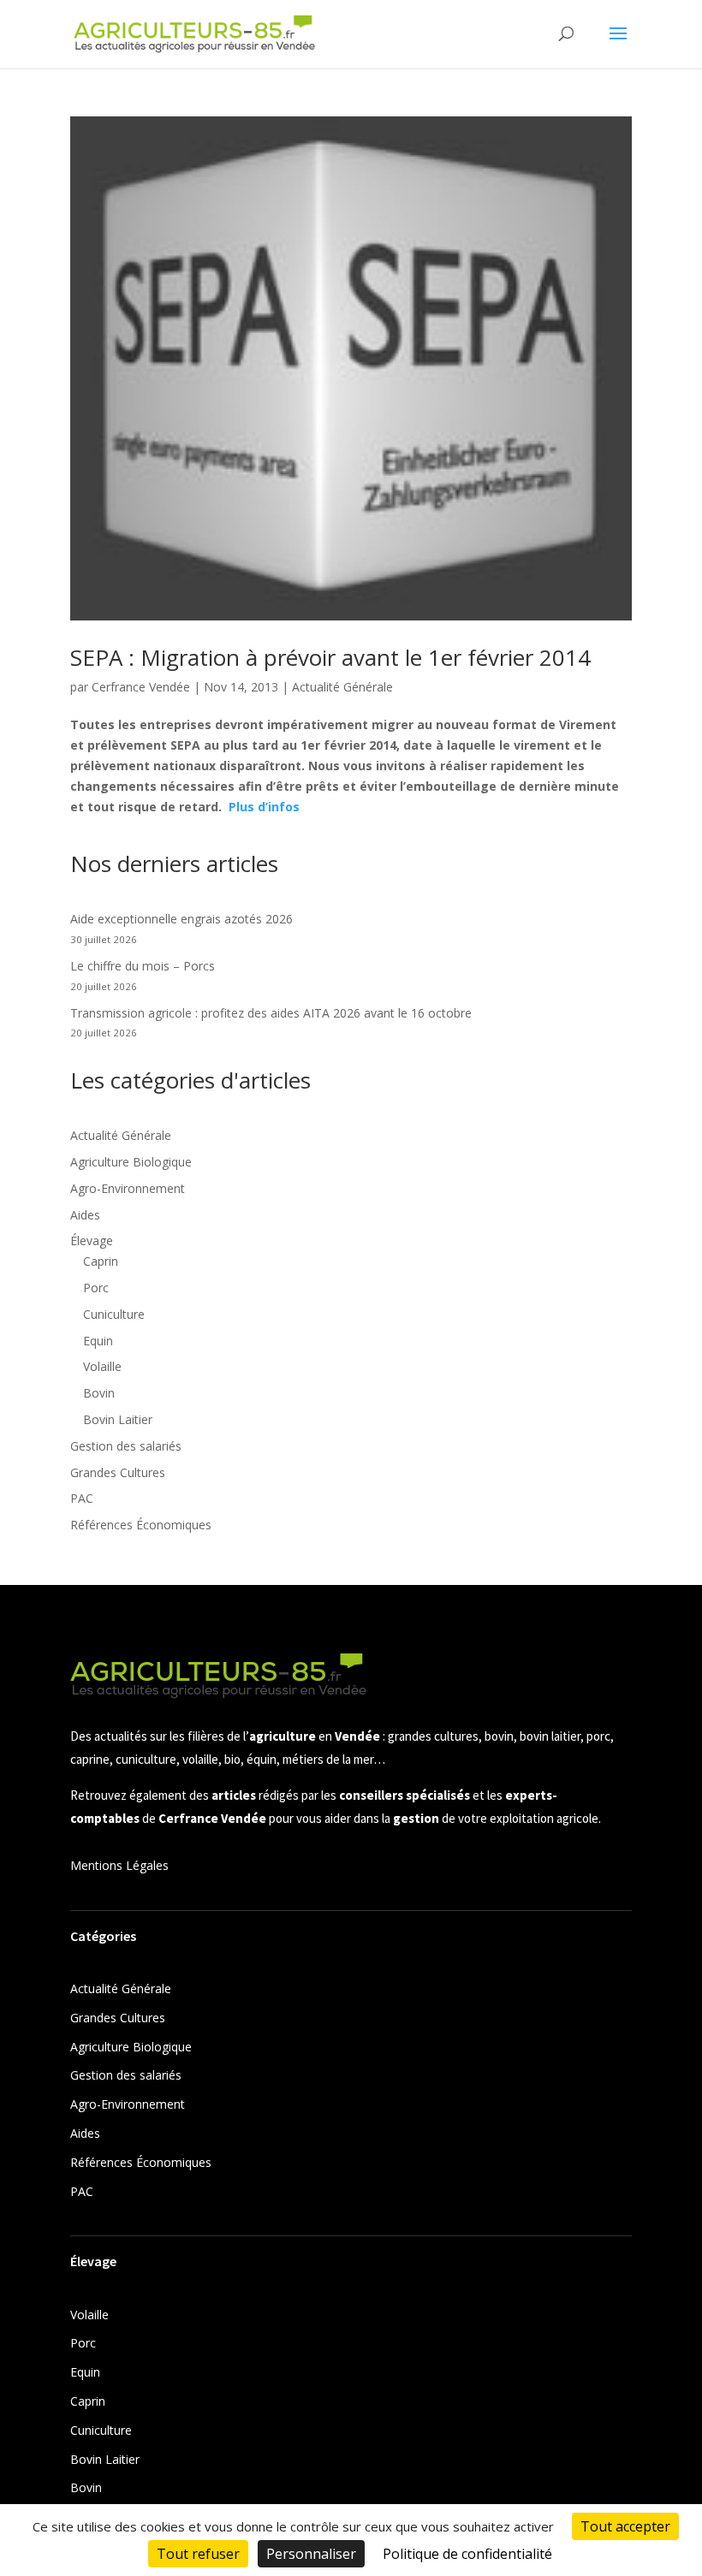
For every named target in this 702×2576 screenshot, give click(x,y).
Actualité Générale (342, 687)
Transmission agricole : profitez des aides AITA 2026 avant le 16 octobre (271, 1013)
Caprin (101, 1261)
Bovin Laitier (118, 1419)
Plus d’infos (264, 807)
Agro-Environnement (128, 1188)
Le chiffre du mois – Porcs (143, 966)
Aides (85, 1215)
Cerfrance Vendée (141, 687)
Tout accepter (625, 2526)
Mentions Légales (119, 1865)
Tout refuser (198, 2554)
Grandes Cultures (118, 1472)
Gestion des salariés (126, 1446)
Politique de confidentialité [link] (467, 2554)
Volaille (102, 1366)
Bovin (99, 1393)
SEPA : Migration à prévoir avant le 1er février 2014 (330, 657)
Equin (98, 1341)
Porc (96, 1288)
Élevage (92, 1241)
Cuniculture (114, 1314)
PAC (82, 1498)
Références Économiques (141, 1525)
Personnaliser (311, 2554)
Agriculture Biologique (131, 1162)
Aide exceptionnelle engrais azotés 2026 (181, 919)
